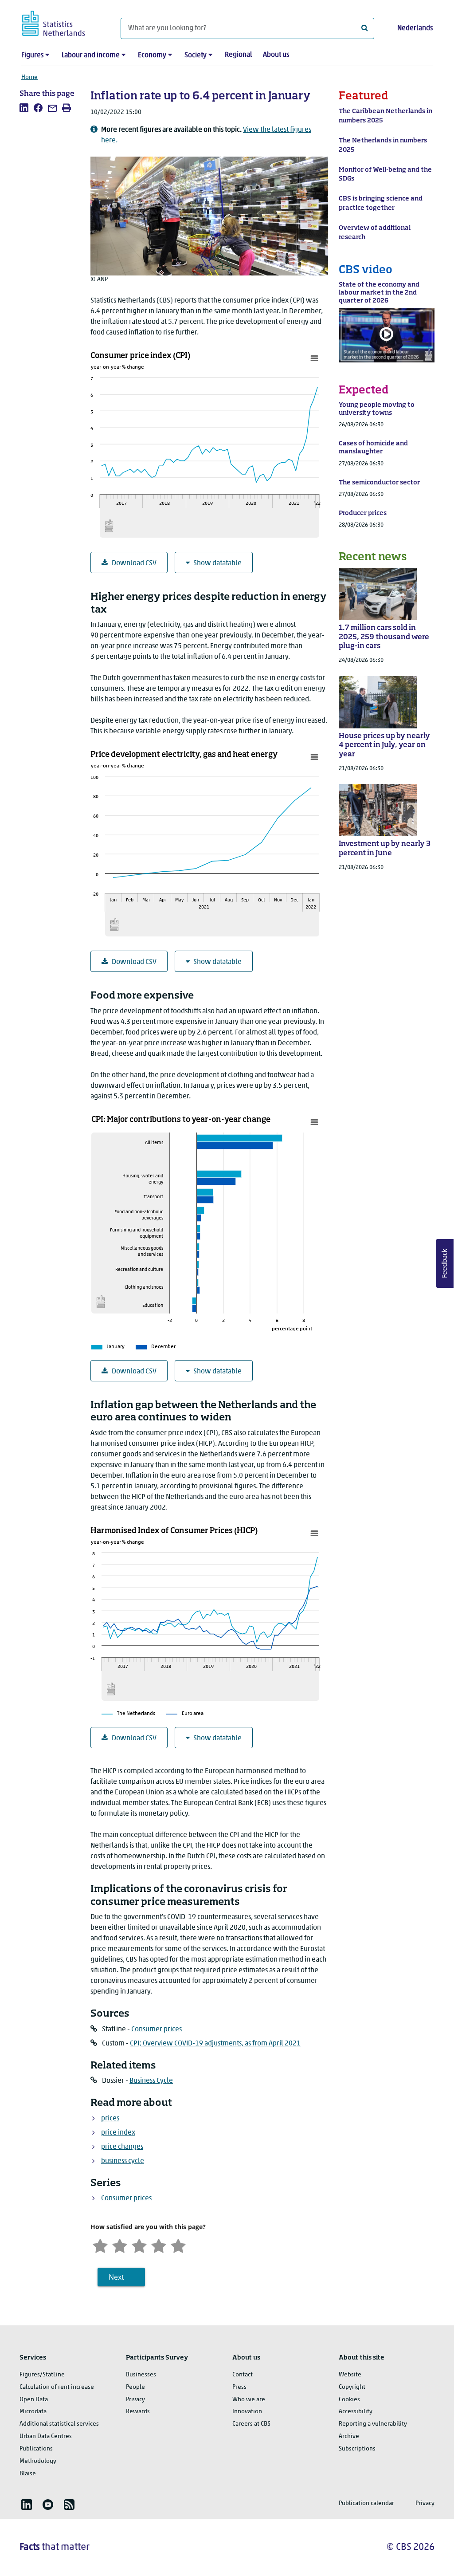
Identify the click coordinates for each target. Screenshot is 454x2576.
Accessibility (356, 2412)
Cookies (349, 2400)
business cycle (123, 2161)
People (135, 2387)
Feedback (445, 1263)
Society (196, 55)
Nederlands (415, 28)
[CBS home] (62, 22)
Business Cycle (151, 2081)
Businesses (141, 2375)
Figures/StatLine (42, 2375)
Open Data (34, 2400)
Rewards (138, 2412)
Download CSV (134, 563)
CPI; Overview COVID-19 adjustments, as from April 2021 (215, 2044)
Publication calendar (366, 2503)
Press (239, 2387)
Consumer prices (157, 2029)
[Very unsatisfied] (100, 2245)
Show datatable (217, 563)
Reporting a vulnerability (373, 2424)
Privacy (135, 2400)
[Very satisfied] (178, 2245)
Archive (349, 2436)
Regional (239, 55)
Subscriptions (357, 2449)
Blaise (28, 2474)
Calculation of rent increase (57, 2387)
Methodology (38, 2461)
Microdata (33, 2412)
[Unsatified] (120, 2245)
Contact (243, 2375)
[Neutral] (139, 2245)
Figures (32, 55)
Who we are (249, 2400)
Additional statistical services (59, 2424)
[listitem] (24, 108)
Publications (36, 2449)
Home (29, 77)
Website (350, 2375)
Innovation (247, 2412)
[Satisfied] (159, 2245)
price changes (122, 2147)
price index (118, 2133)
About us (276, 55)
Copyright (352, 2387)
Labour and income (91, 55)
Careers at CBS (251, 2424)
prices (110, 2119)
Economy (152, 55)
